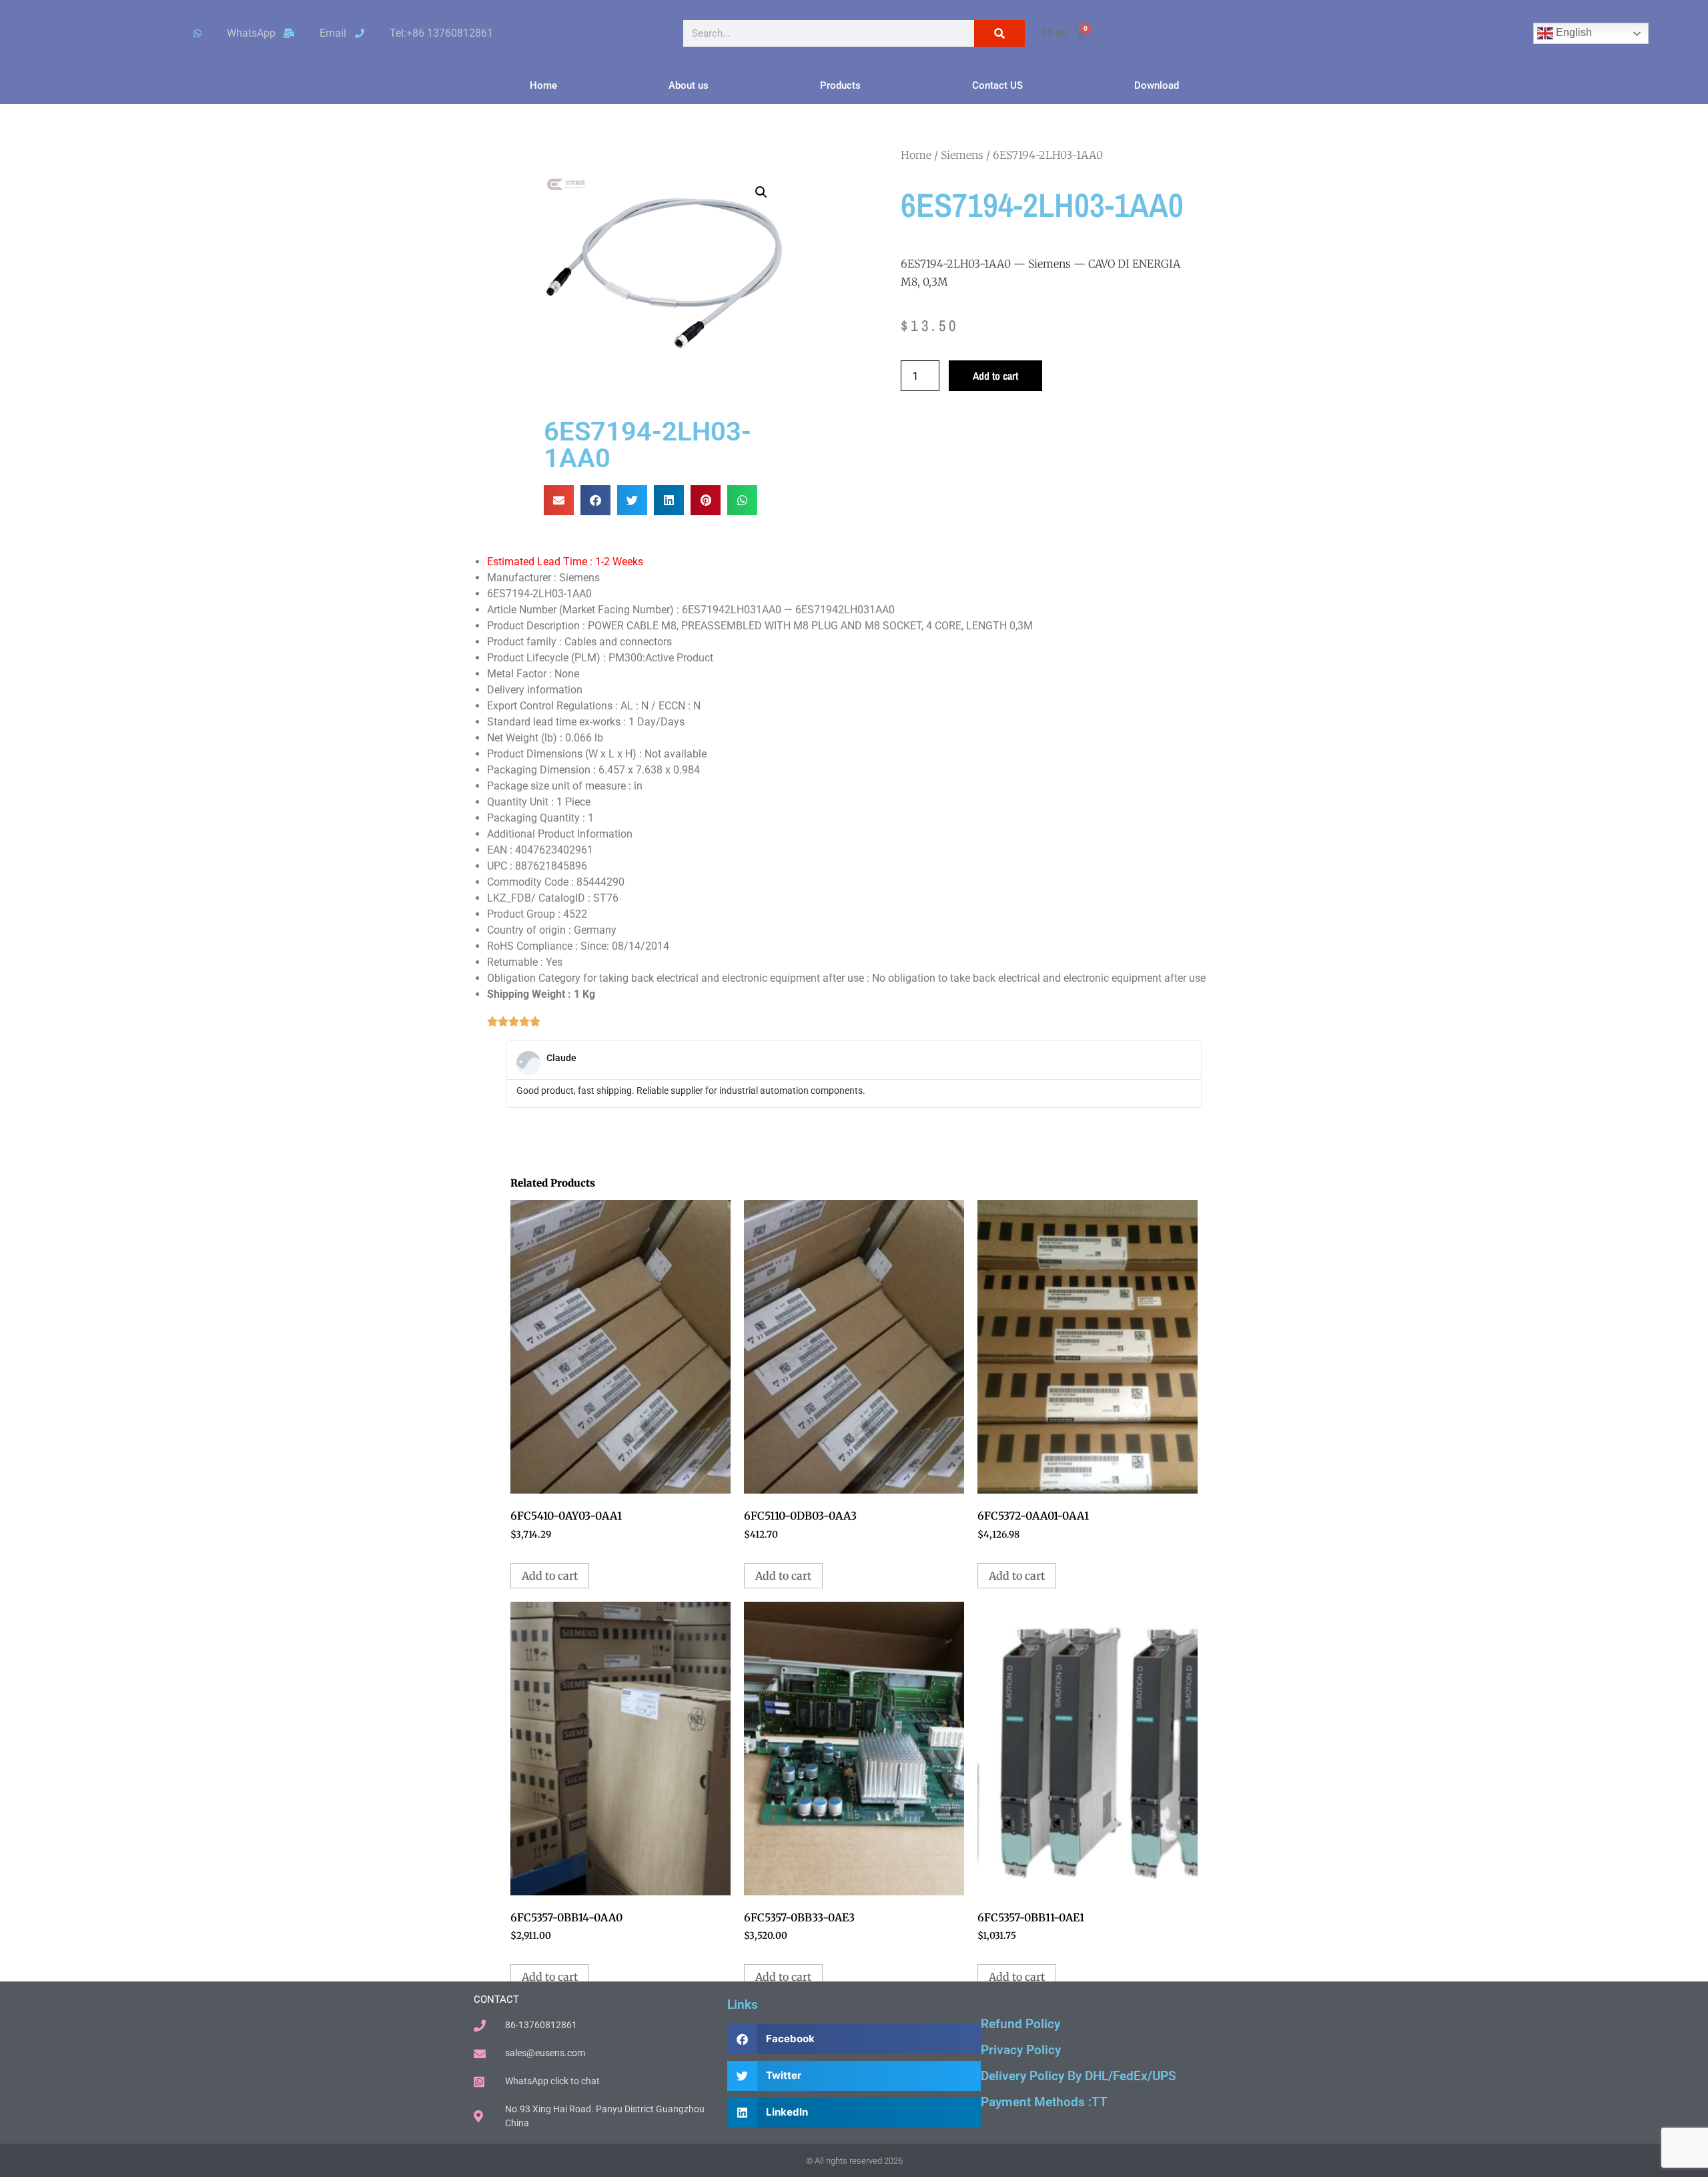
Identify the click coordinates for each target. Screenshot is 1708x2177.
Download (1157, 85)
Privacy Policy (1021, 2050)
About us (689, 85)
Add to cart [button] (550, 1576)
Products (840, 85)
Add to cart (995, 376)
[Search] (999, 33)
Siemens (962, 155)
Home (543, 85)
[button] (761, 192)
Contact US (997, 85)
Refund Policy (1020, 2024)
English (1573, 32)
